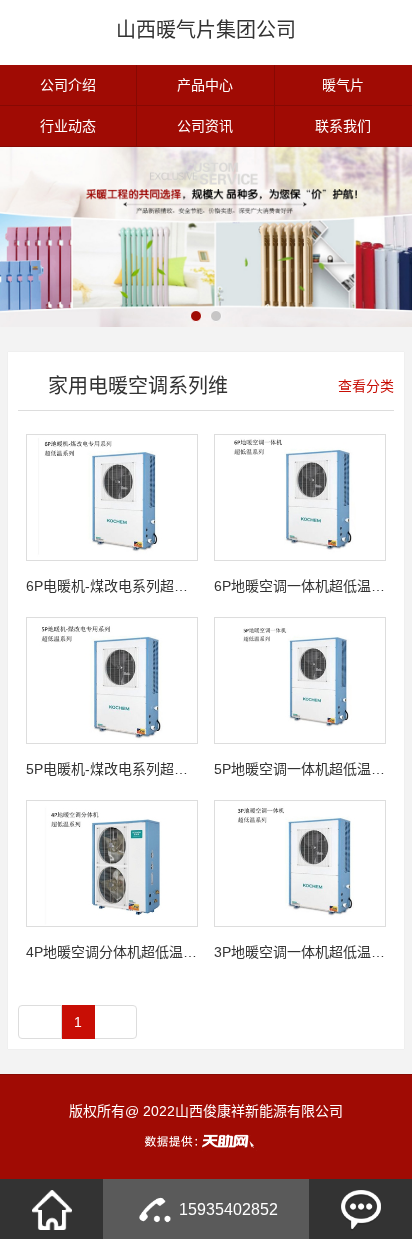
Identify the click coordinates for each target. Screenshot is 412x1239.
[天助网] (206, 1141)
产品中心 (205, 85)
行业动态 (68, 126)
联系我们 (343, 126)
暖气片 (343, 85)
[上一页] (40, 1022)
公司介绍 (68, 85)
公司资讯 (205, 126)
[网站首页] (52, 1209)
